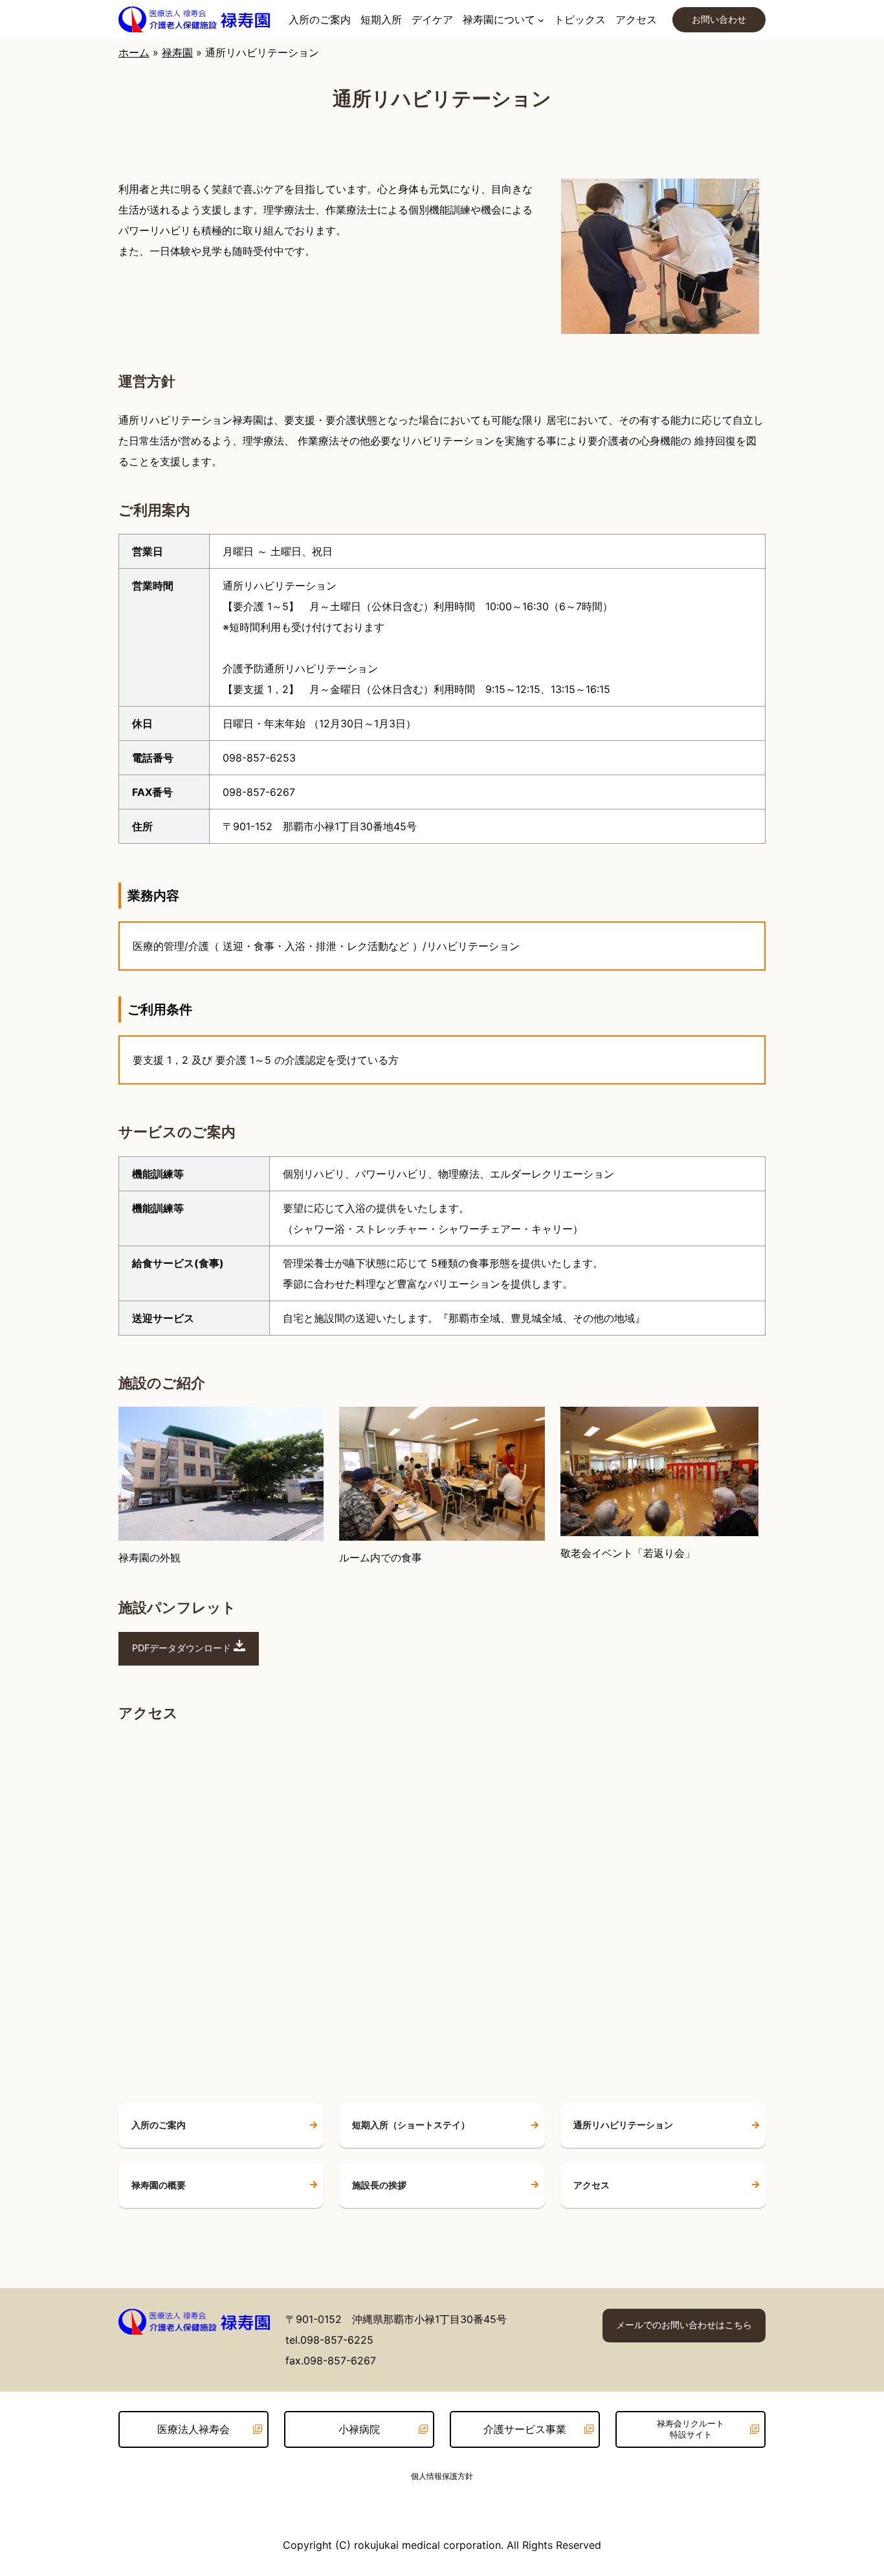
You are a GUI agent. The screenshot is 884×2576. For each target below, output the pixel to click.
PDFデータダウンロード (183, 1648)
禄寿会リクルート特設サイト (691, 2429)
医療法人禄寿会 (193, 2429)
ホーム (134, 52)
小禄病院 (359, 2429)
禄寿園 (177, 52)
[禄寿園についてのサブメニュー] (541, 19)
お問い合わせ (719, 19)
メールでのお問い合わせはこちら (684, 2325)
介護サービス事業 (525, 2429)
